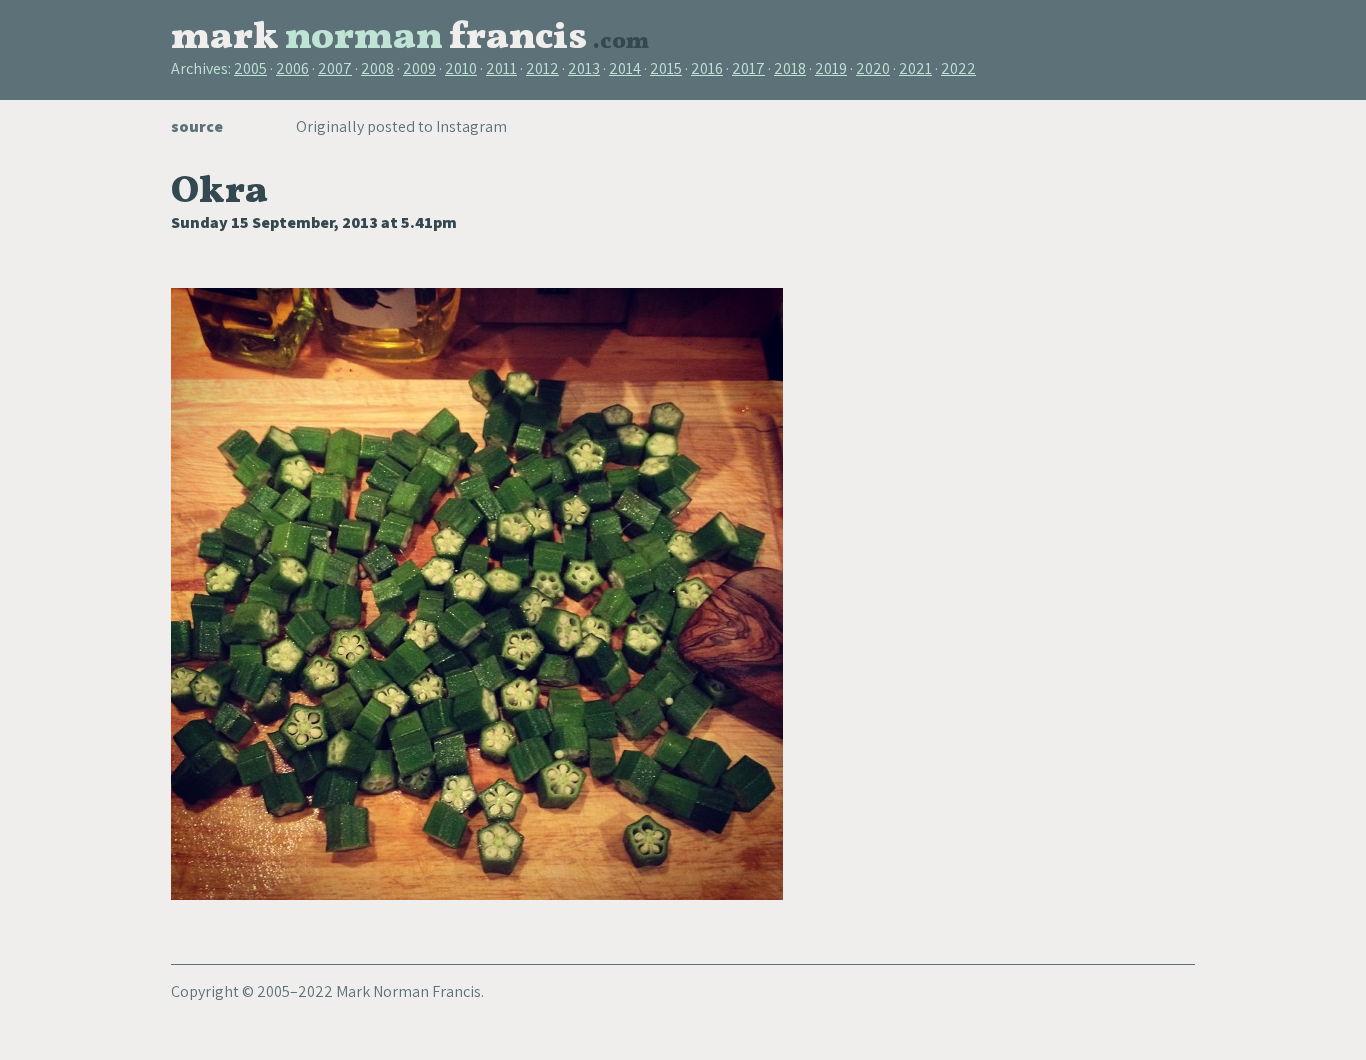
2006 (292, 68)
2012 (542, 68)
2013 (584, 68)
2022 (958, 68)
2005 (250, 68)
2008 (377, 68)
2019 (831, 68)
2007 (335, 68)
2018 (790, 68)
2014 (625, 68)
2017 (748, 68)
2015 (666, 68)
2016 (707, 68)
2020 (873, 68)
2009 (419, 68)
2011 (501, 68)
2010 (461, 68)
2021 (915, 68)
